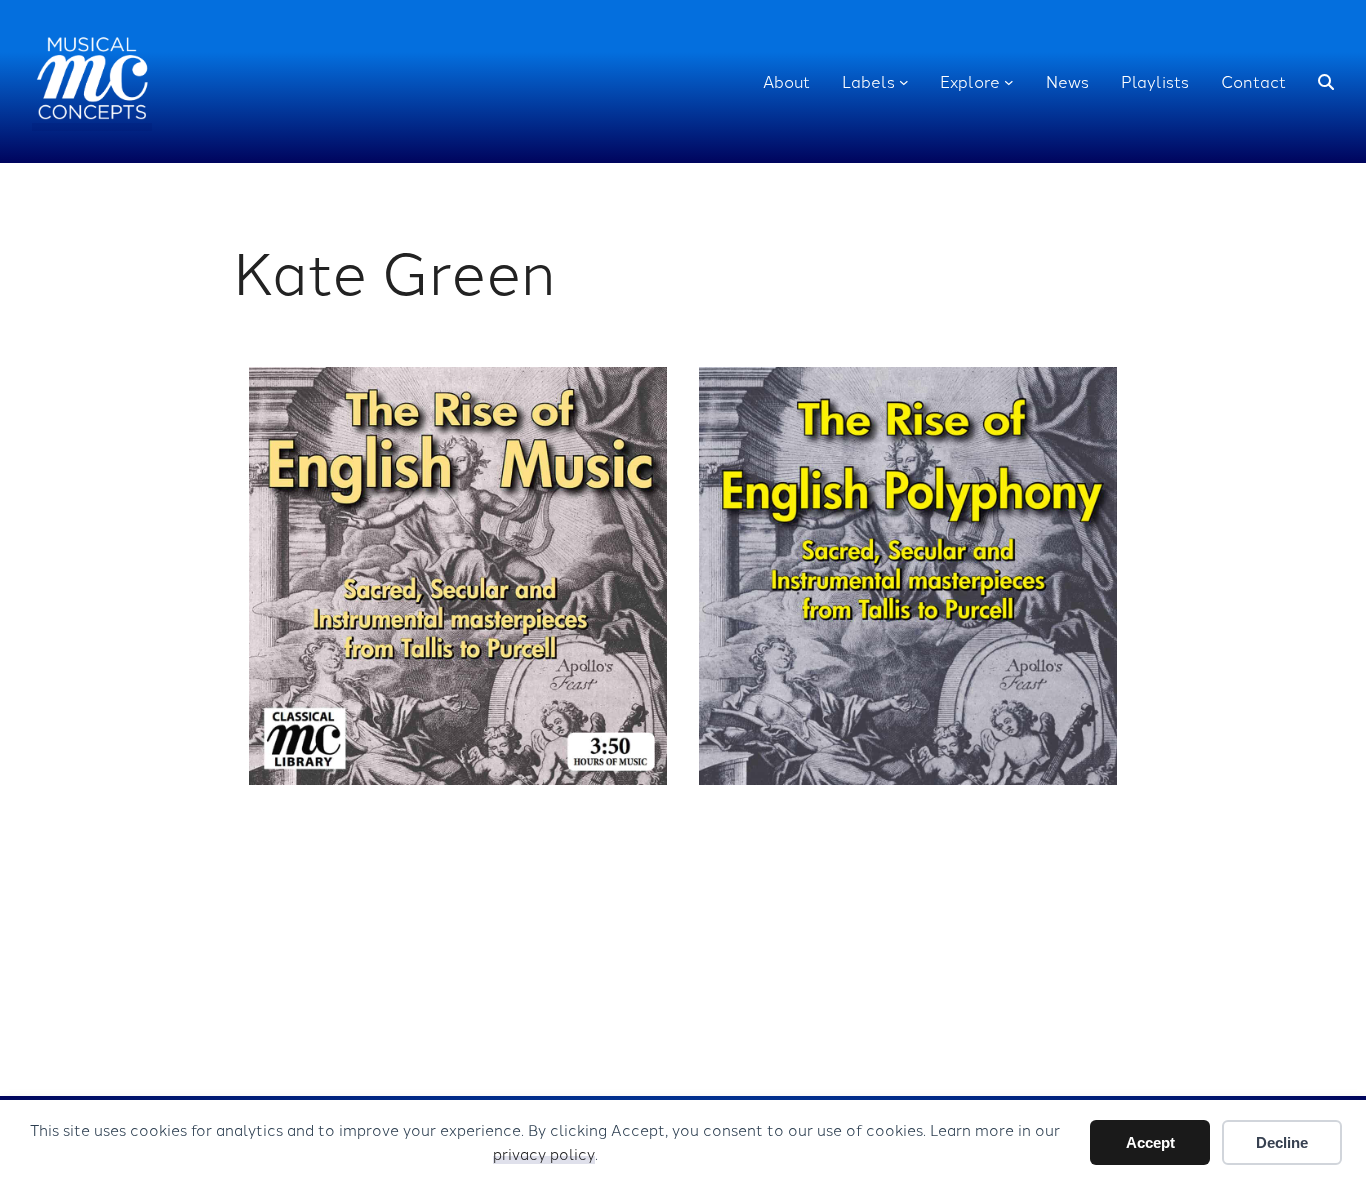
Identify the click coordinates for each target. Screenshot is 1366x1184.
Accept (1150, 1142)
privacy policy (544, 1153)
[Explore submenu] (1009, 82)
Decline (1282, 1142)
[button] (1326, 82)
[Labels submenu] (904, 82)
